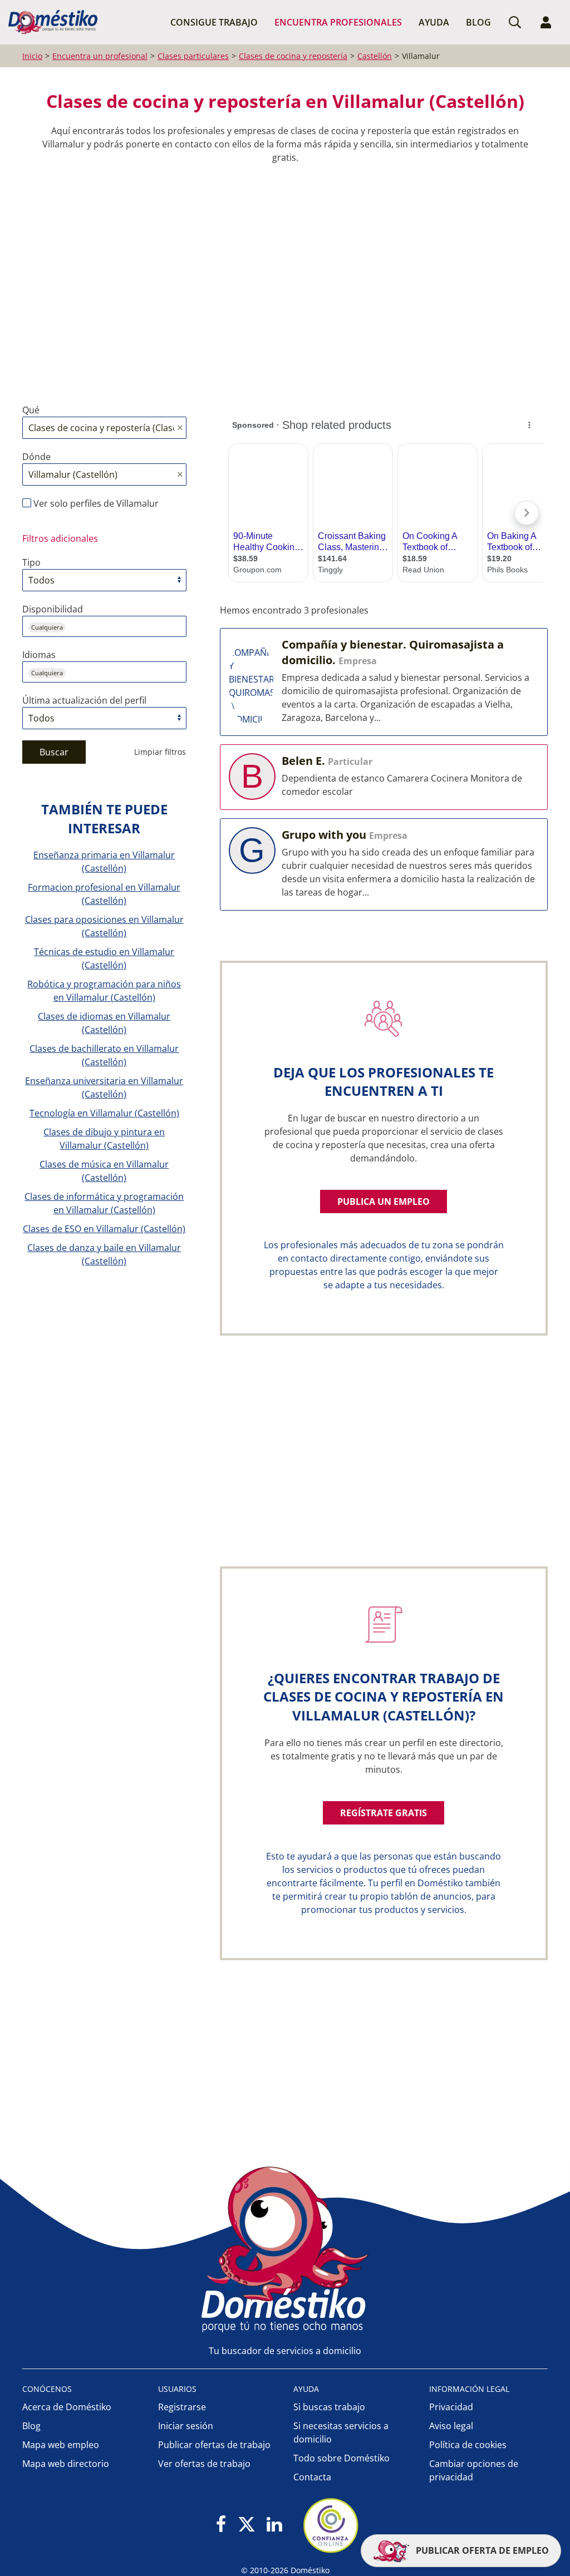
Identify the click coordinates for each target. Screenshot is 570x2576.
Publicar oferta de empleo (481, 2550)
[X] (247, 2525)
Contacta (312, 2477)
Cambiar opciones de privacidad (474, 2470)
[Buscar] (515, 22)
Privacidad (451, 2407)
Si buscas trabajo (329, 2407)
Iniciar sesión (186, 2426)
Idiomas (39, 655)
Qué (31, 410)
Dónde (36, 457)
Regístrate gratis (384, 1813)
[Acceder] (546, 22)
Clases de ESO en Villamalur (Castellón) (104, 1229)
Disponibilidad (53, 609)
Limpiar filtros (160, 752)
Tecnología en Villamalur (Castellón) (104, 1113)
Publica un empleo (384, 1202)
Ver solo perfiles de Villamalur (95, 503)
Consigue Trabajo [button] (214, 22)
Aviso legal (451, 2426)
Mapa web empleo (61, 2445)
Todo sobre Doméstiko (341, 2458)
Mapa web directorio (66, 2464)
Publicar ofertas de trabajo (214, 2445)
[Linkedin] (274, 2525)
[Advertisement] (279, 275)
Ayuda (434, 22)
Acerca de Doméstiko (67, 2407)
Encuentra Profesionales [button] (338, 22)
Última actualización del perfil (84, 700)
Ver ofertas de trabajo (204, 2464)
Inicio (32, 56)
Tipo (31, 562)
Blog (478, 22)
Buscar (54, 752)
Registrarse (182, 2407)
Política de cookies (468, 2445)
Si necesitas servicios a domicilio (341, 2432)
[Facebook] (221, 2525)
